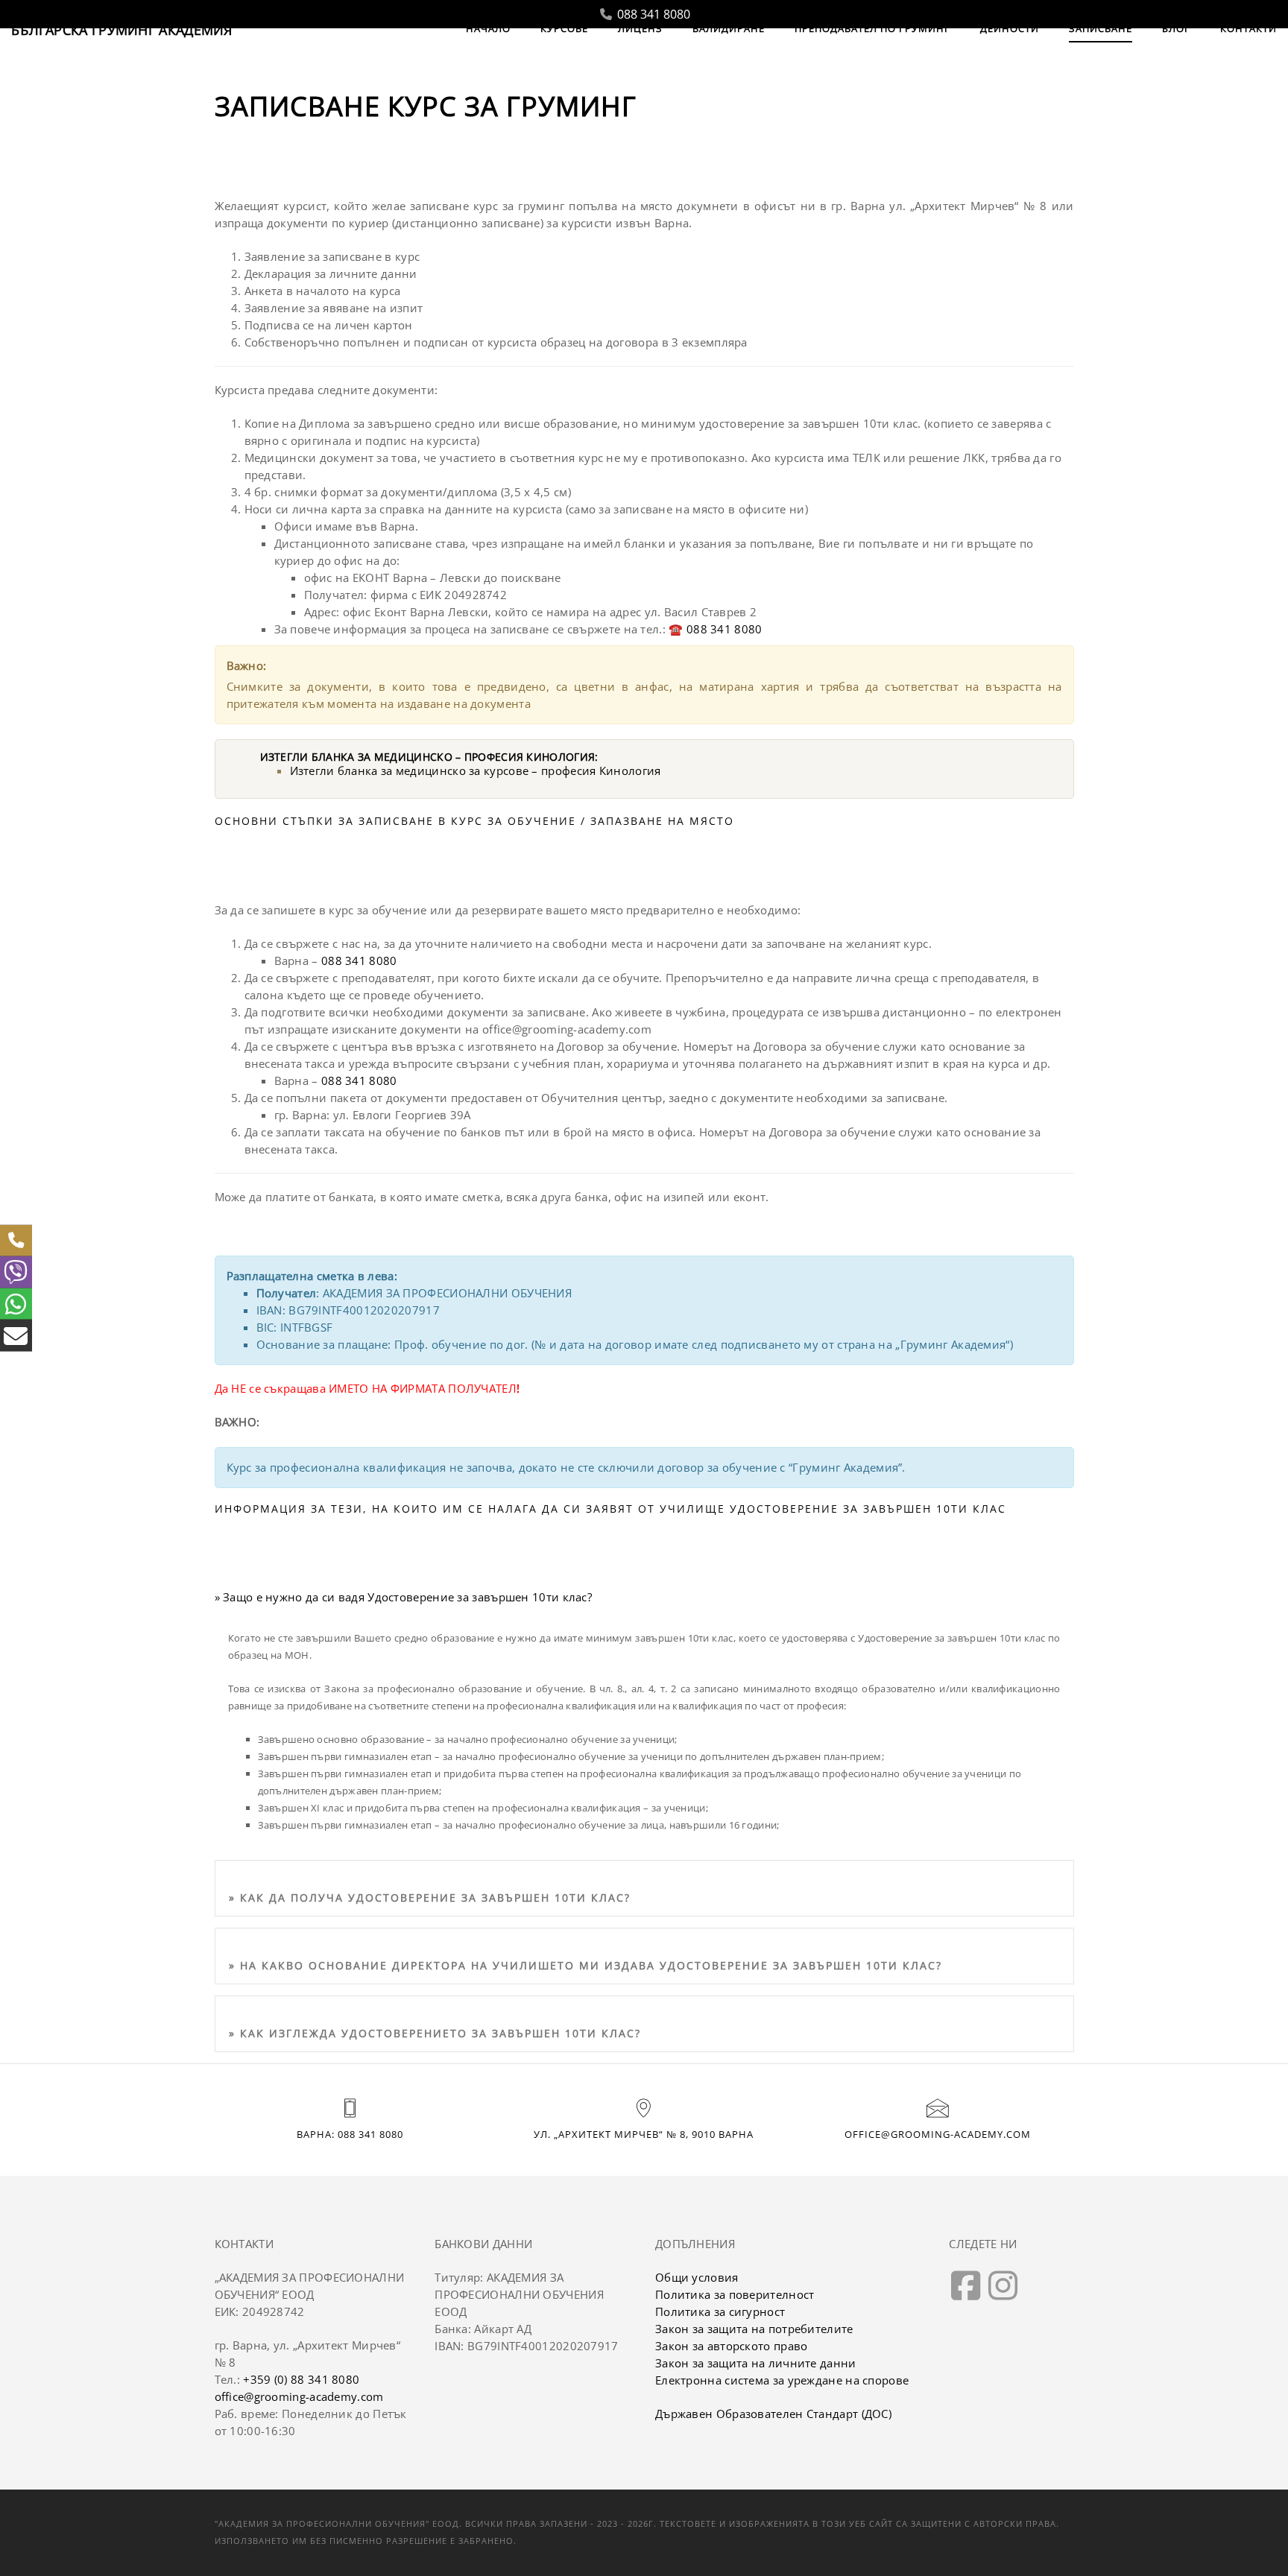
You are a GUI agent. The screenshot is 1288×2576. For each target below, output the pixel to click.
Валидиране (729, 28)
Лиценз (640, 28)
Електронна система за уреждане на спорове (782, 2380)
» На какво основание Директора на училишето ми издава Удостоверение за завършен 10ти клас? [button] (585, 1965)
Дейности (1010, 28)
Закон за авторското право (732, 2346)
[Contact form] (16, 1336)
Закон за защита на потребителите (754, 2329)
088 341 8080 (652, 14)
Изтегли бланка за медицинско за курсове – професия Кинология (476, 770)
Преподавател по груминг (872, 28)
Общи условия (697, 2277)
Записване (1101, 28)
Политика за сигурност (720, 2311)
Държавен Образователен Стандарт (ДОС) (773, 2414)
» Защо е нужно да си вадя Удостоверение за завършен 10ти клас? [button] (404, 1597)
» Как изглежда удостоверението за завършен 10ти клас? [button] (435, 2033)
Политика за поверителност (735, 2294)
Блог (1176, 28)
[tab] (644, 1894)
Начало (488, 28)
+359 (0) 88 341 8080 (301, 2379)
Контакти (1248, 28)
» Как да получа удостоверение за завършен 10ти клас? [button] (430, 1898)
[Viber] (16, 1272)
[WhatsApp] (16, 1304)
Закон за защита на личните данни (756, 2363)
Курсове (564, 28)
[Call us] (16, 1240)
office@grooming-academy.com (938, 2134)
